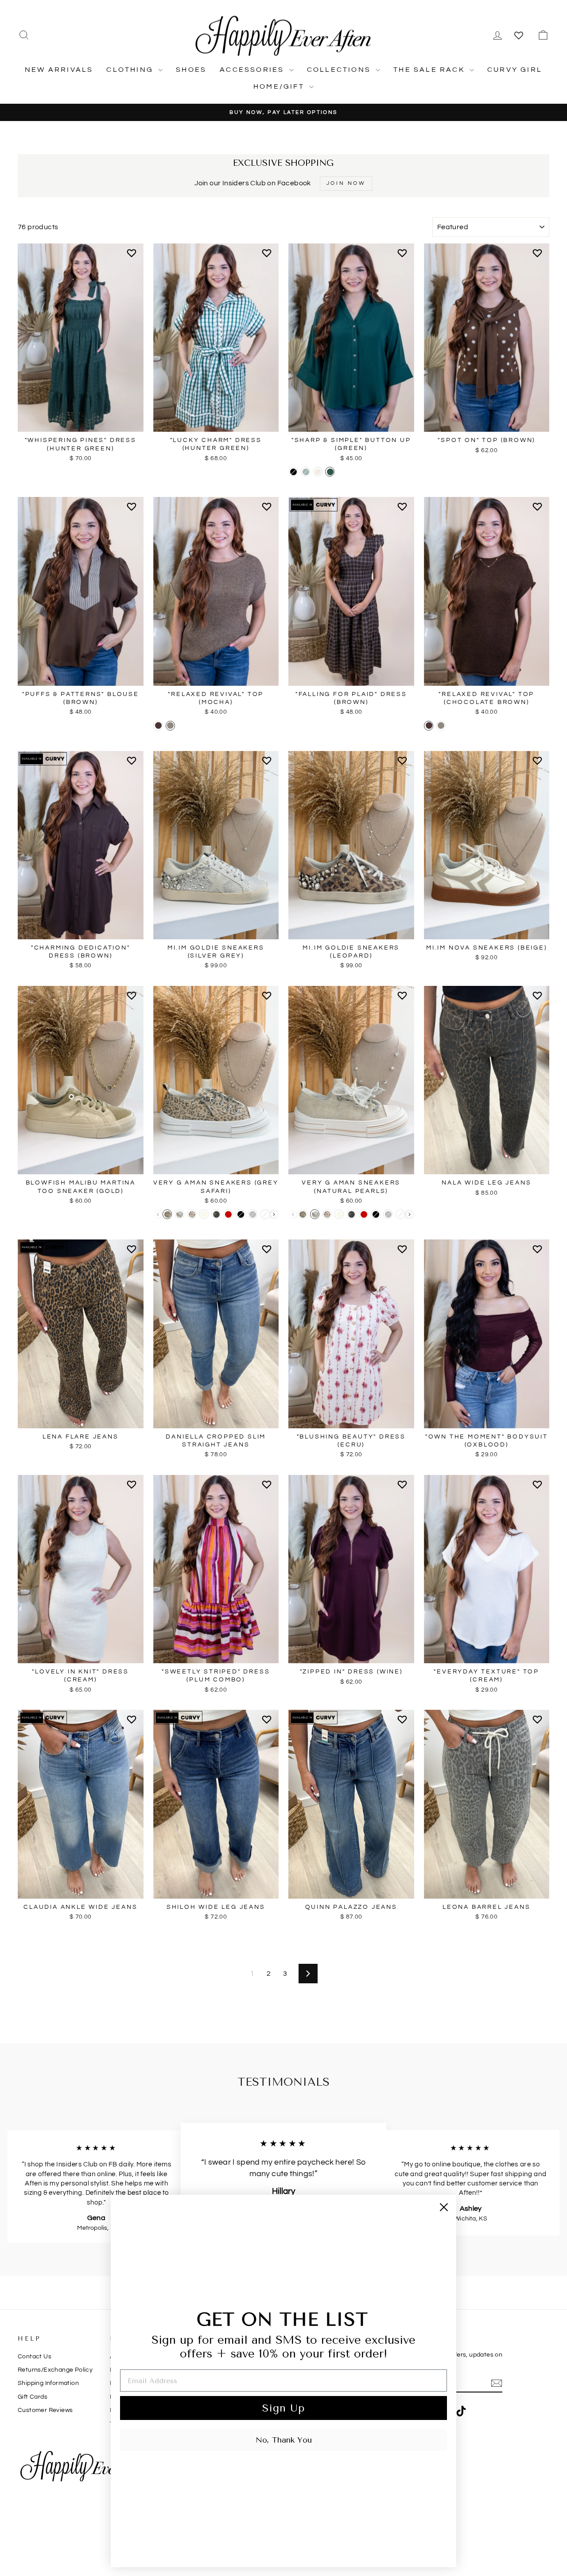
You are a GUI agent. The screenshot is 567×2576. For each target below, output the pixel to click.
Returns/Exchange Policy (55, 2370)
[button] (133, 257)
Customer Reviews (45, 2410)
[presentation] (274, 1214)
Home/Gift (280, 86)
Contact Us (35, 2357)
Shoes (191, 70)
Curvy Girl (515, 70)
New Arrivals (59, 70)
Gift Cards (33, 2397)
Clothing (131, 70)
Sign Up (283, 2408)
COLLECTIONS (340, 70)
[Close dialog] (444, 2207)
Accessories (253, 70)
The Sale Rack (430, 70)
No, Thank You (284, 2440)
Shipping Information (48, 2383)
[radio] (293, 472)
